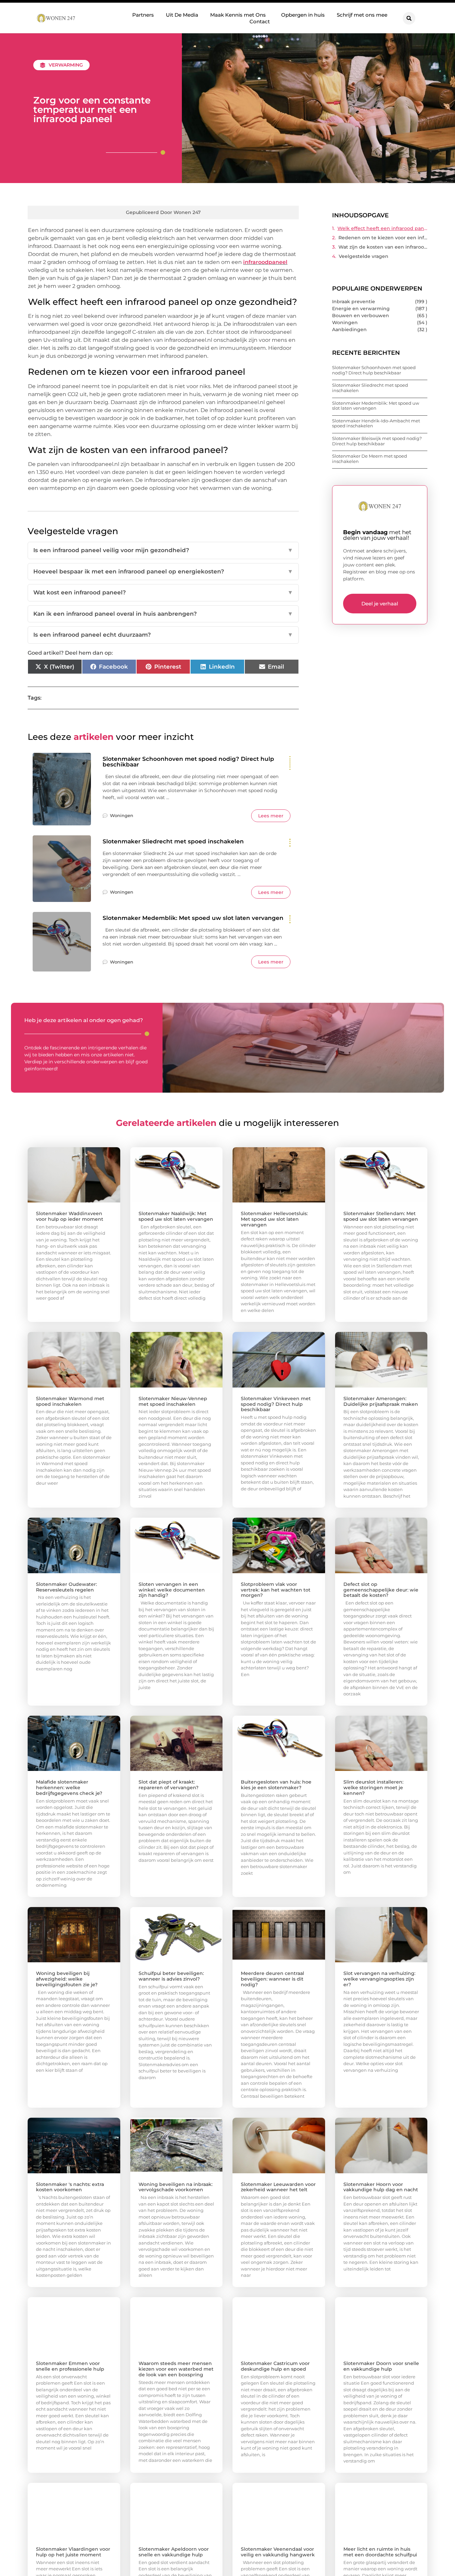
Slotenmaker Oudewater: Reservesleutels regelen (66, 1587)
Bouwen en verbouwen (361, 316)
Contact (260, 21)
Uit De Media (182, 15)
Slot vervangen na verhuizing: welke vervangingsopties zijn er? (379, 1979)
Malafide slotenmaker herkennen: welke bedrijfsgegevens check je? (69, 1788)
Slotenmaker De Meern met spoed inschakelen (370, 459)
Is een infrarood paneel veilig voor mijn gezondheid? (163, 550)
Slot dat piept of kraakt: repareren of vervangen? (169, 1785)
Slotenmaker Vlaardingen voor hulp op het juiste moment (73, 2552)
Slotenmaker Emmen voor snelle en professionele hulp (70, 2366)
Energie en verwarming (361, 309)
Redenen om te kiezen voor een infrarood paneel (383, 238)
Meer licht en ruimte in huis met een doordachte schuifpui (380, 2552)
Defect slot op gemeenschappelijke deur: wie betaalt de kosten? (381, 1590)
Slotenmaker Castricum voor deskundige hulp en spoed (275, 2366)
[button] (409, 18)
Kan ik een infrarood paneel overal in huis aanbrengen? (163, 614)
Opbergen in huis (303, 15)
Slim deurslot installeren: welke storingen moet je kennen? (373, 1788)
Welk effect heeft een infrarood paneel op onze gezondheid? (382, 228)
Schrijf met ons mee (362, 15)
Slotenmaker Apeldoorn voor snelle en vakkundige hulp (174, 2552)
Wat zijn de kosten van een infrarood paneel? (383, 247)
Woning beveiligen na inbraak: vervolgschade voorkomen (176, 2187)
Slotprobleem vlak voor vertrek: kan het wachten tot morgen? (276, 1590)
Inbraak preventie (354, 302)
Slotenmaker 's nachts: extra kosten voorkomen (70, 2187)
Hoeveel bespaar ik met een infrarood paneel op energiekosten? (163, 571)
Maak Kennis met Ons (238, 15)
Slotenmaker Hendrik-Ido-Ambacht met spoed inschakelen (376, 423)
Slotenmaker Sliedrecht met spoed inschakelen (173, 841)
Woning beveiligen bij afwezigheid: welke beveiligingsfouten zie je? (67, 1979)
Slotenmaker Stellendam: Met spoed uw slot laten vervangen (381, 1216)
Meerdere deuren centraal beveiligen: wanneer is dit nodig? (272, 1979)
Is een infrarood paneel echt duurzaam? (163, 635)
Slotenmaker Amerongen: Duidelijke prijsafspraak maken (381, 1401)
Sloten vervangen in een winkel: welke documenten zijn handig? (172, 1590)
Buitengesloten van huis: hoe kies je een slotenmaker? (276, 1785)
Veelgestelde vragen (364, 256)
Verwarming (66, 65)
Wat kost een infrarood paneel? (163, 592)
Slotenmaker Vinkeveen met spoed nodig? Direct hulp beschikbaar (276, 1404)
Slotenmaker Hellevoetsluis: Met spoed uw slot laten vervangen (274, 1219)
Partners (143, 15)
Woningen (122, 815)
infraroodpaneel (265, 262)
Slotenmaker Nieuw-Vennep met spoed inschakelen (173, 1401)
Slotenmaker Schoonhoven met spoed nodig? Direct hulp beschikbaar (188, 762)
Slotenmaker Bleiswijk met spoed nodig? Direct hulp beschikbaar (377, 441)
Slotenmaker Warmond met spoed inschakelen (70, 1401)
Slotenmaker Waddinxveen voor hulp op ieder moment (70, 1216)
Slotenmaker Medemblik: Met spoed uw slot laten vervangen (193, 918)
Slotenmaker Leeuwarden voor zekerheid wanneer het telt (278, 2187)
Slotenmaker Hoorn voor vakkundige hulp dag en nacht (381, 2187)
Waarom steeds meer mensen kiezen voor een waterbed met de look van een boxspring (176, 2369)
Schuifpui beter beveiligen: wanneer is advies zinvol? (171, 1976)
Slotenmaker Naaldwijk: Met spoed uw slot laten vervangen (176, 1216)
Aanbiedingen (349, 329)
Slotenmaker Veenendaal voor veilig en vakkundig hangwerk (278, 2552)
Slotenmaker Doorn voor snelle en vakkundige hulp (381, 2366)
